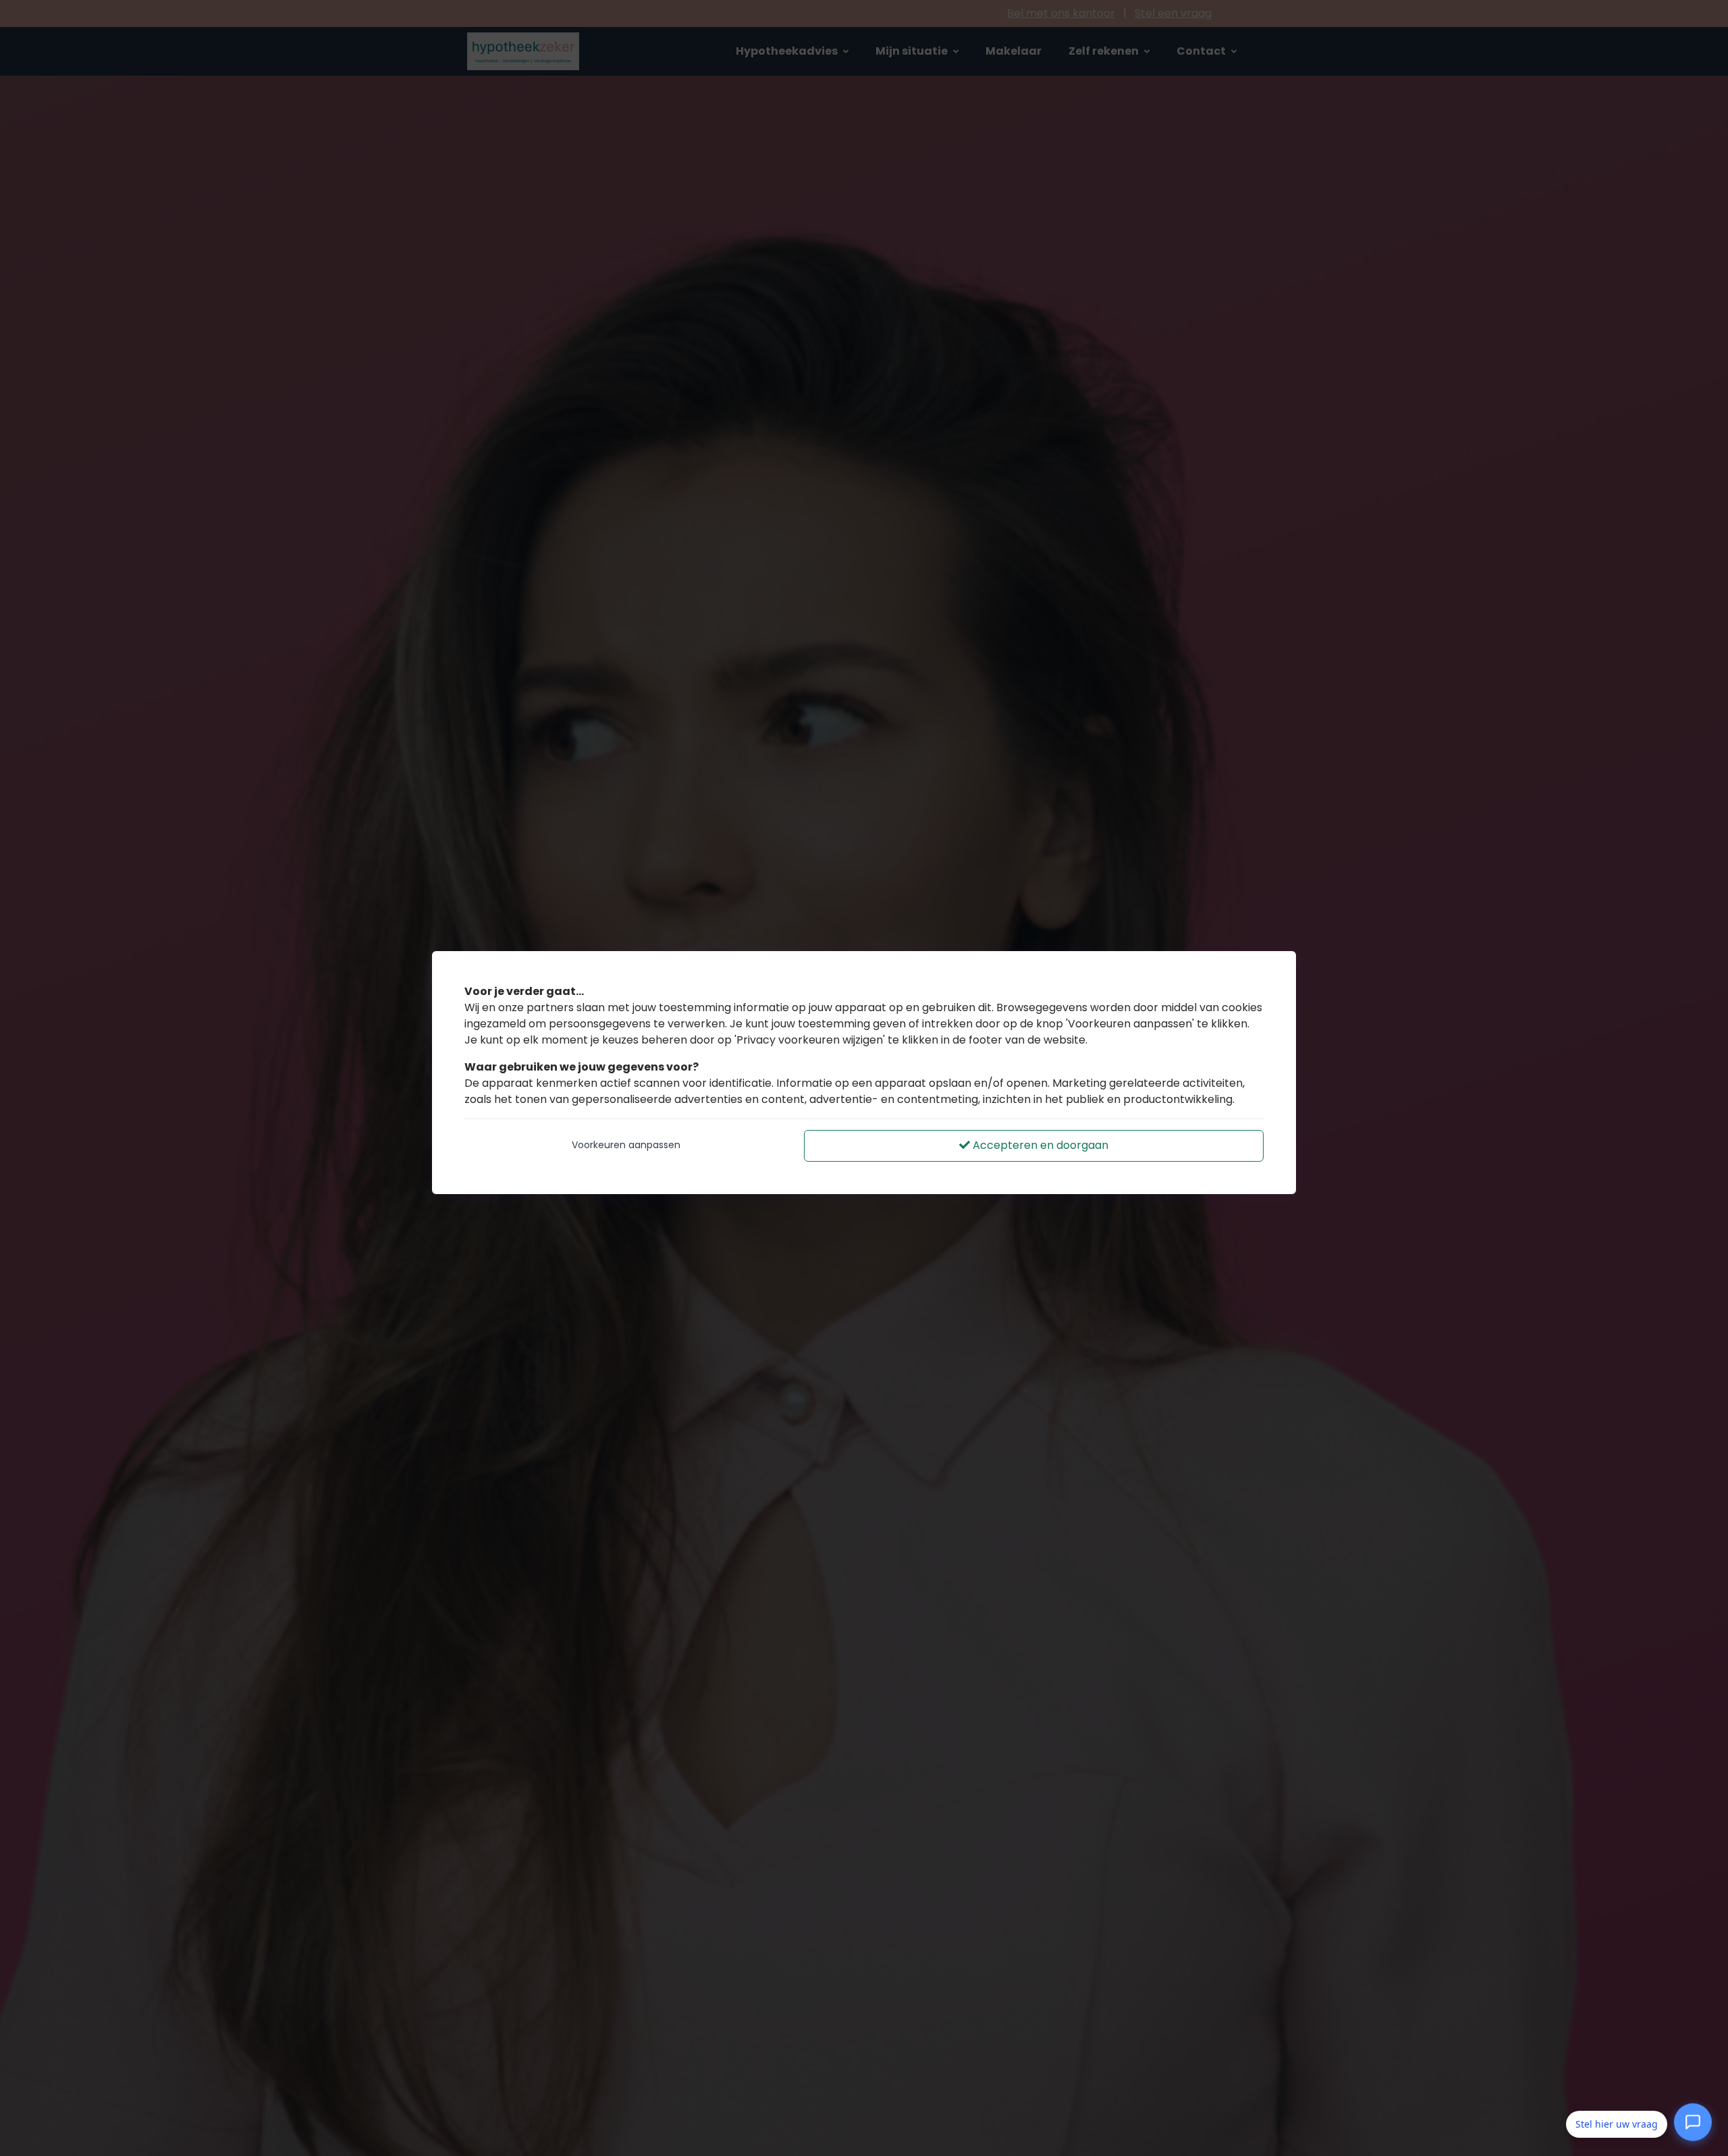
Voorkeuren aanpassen (626, 1145)
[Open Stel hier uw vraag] (1693, 2122)
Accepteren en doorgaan (1039, 1145)
